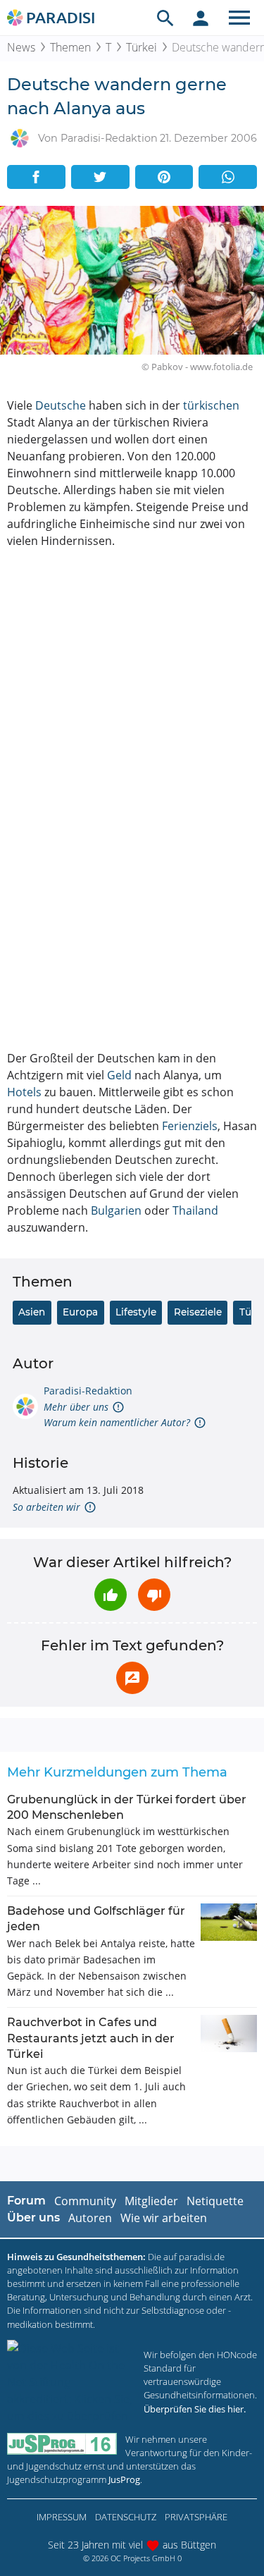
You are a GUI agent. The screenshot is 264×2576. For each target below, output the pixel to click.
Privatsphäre (196, 2517)
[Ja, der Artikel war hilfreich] (111, 1595)
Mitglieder (151, 2201)
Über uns (33, 2218)
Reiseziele (198, 1312)
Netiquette (215, 2201)
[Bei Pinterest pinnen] (164, 177)
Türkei (142, 47)
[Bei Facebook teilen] (36, 177)
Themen (70, 47)
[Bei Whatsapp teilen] (228, 177)
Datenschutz (126, 2517)
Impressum (62, 2517)
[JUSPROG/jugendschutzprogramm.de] (62, 2444)
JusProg (124, 2479)
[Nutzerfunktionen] (201, 18)
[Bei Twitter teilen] (100, 177)
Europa (80, 1312)
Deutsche (61, 405)
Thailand (195, 1210)
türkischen (211, 405)
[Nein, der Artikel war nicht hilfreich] (154, 1595)
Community (85, 2201)
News (21, 47)
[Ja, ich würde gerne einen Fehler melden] (132, 1678)
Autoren (90, 2218)
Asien (32, 1312)
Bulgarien (116, 1210)
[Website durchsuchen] (165, 18)
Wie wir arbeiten (164, 2218)
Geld (119, 1075)
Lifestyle (136, 1312)
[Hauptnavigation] (239, 18)
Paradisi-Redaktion (88, 1391)
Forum (26, 2201)
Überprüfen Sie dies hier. (195, 2409)
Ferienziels (190, 1126)
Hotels (24, 1092)
